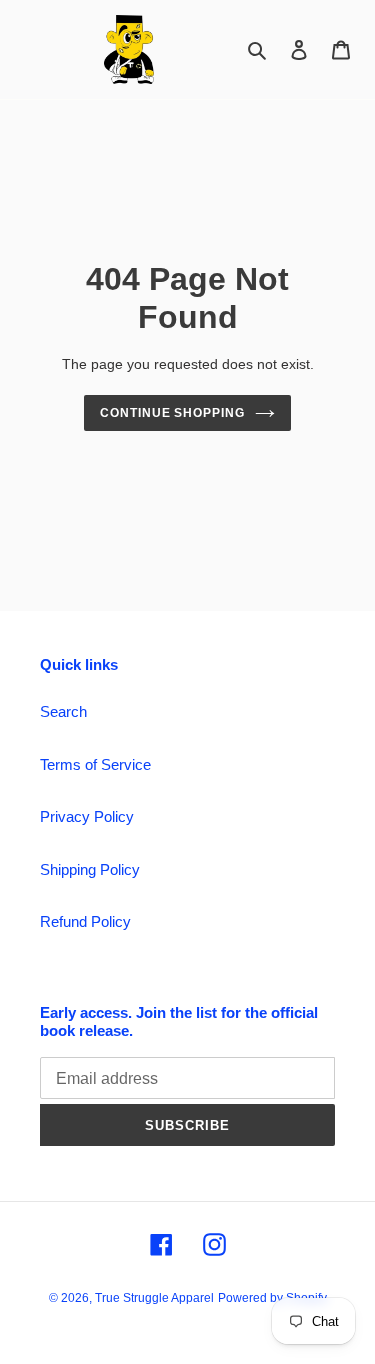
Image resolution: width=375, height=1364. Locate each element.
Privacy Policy (87, 816)
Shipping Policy (90, 869)
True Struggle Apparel (154, 1298)
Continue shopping (173, 413)
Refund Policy (85, 921)
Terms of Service (95, 764)
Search (63, 711)
